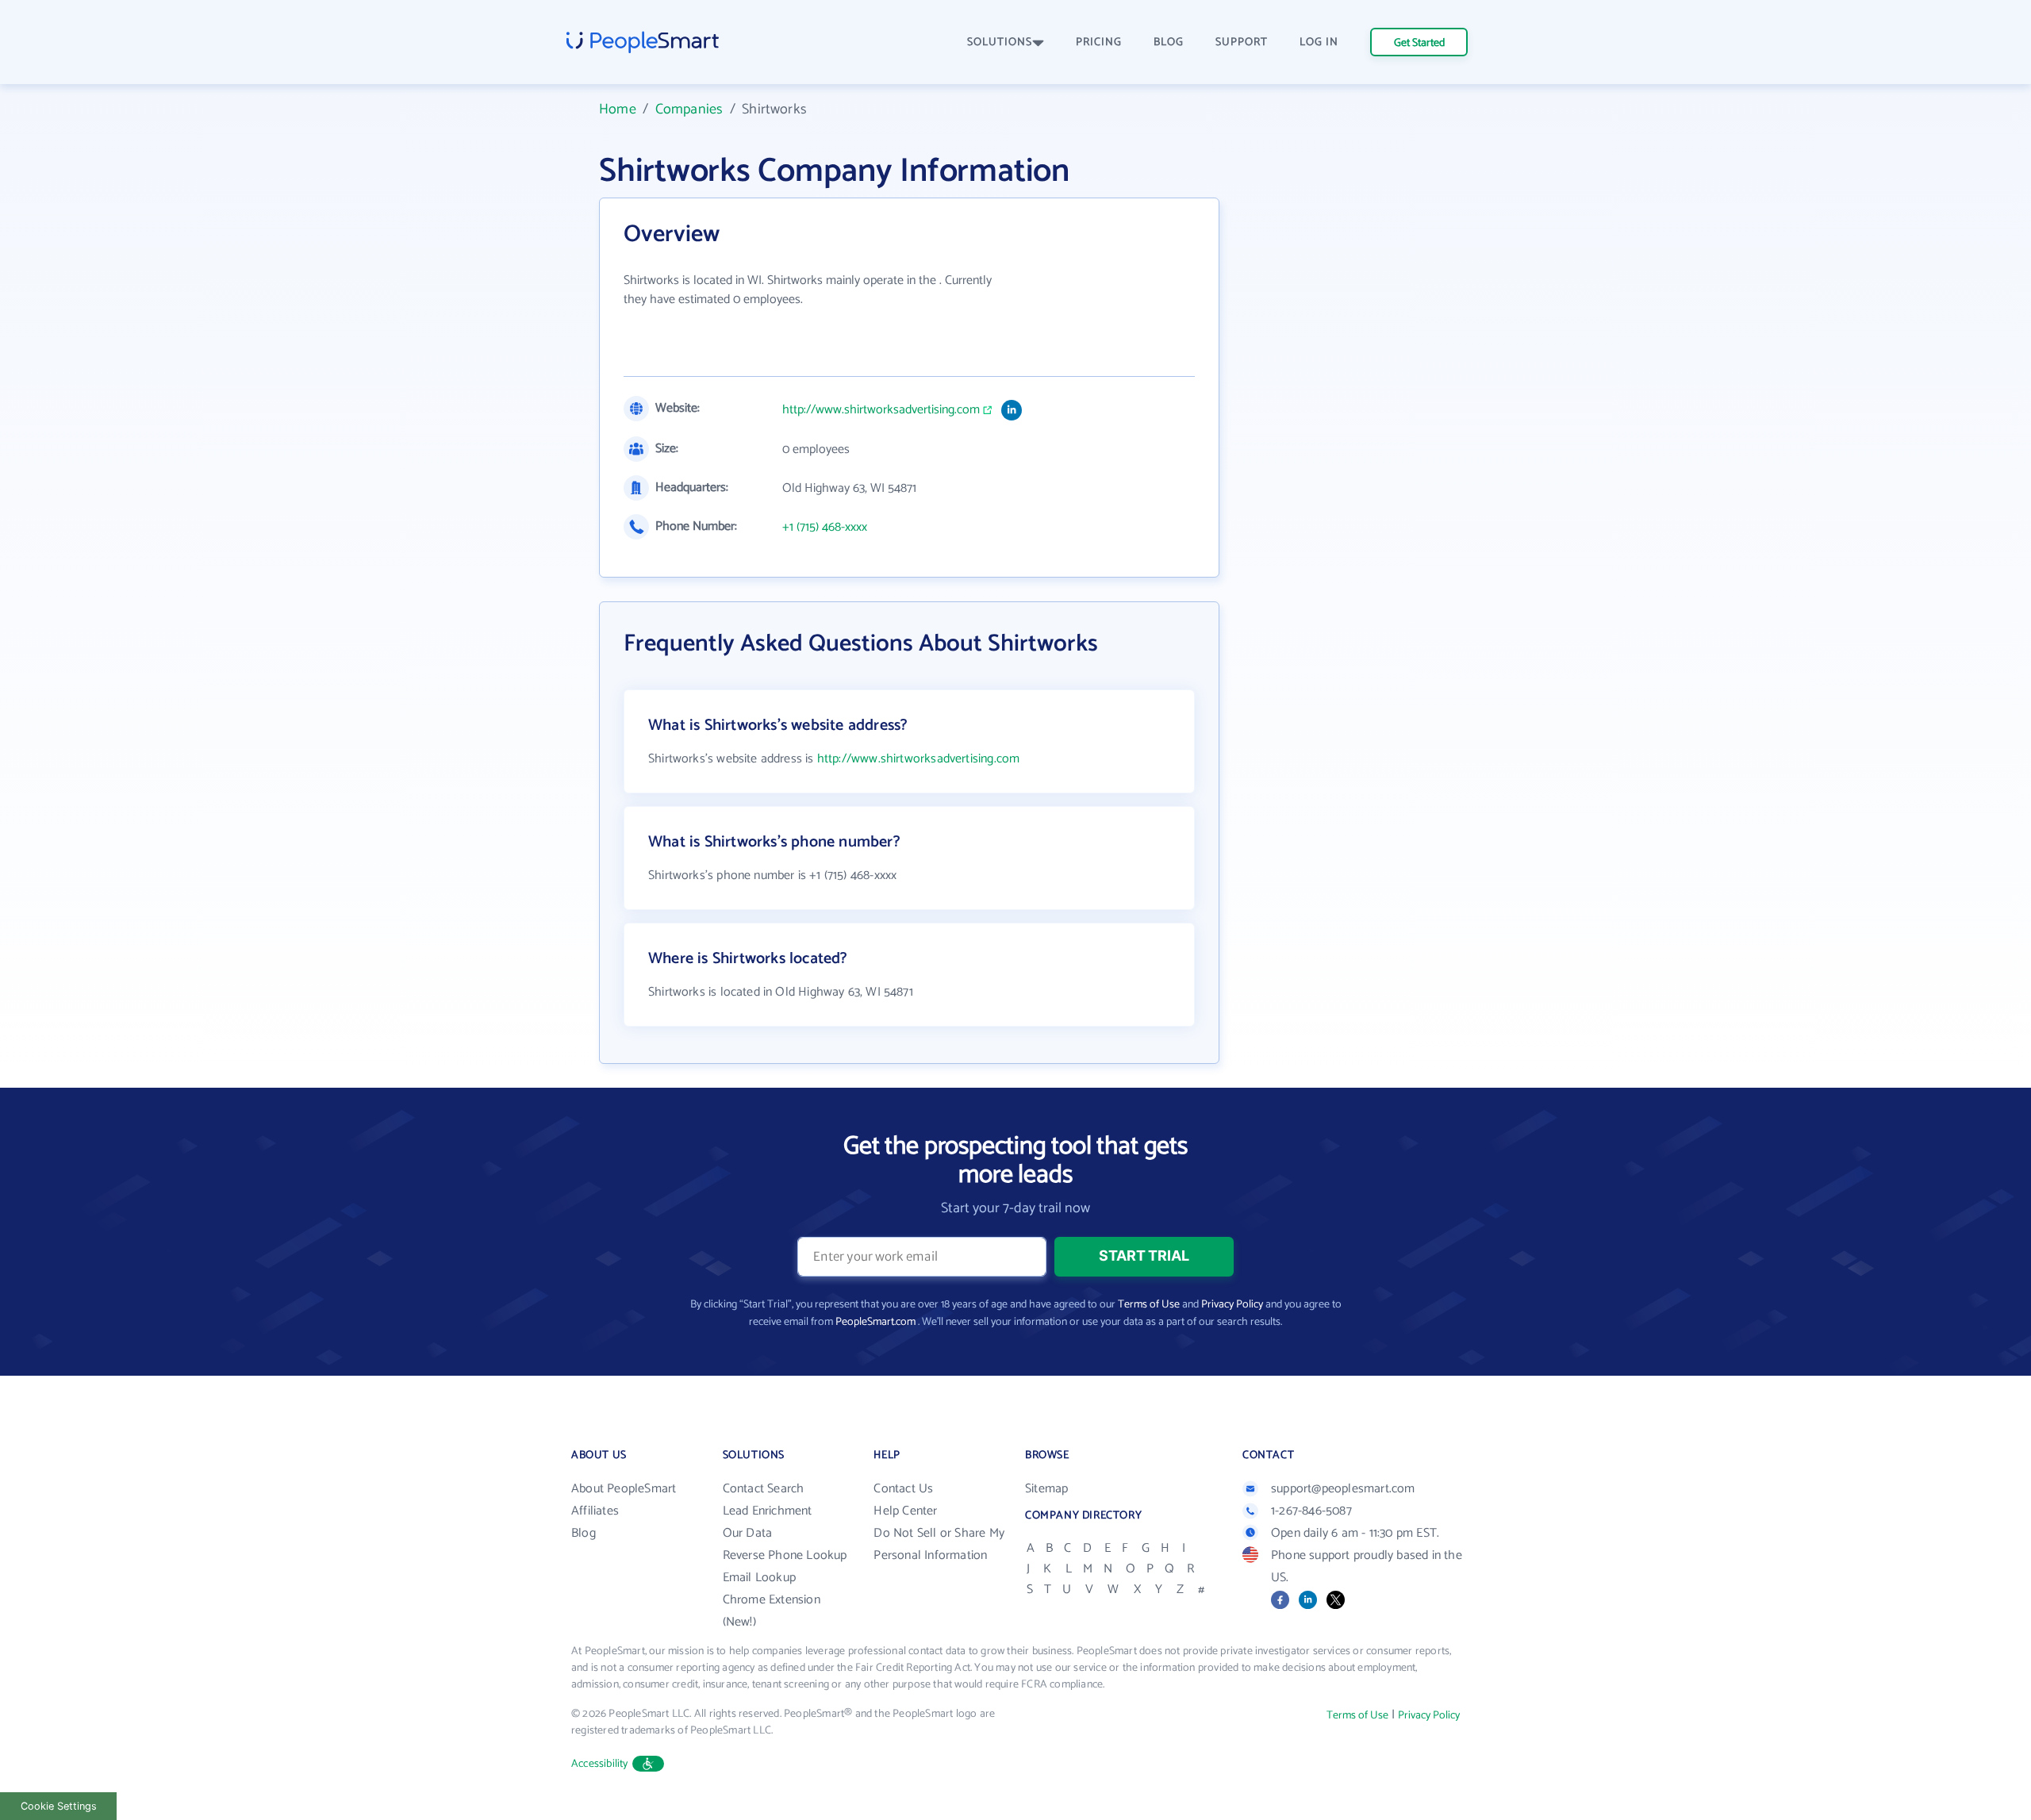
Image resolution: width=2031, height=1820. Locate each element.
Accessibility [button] (600, 1764)
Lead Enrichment (768, 1511)
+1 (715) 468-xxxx (825, 528)
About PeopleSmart (624, 1489)
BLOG (1169, 42)
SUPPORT (1242, 42)
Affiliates (595, 1511)
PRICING (1099, 42)
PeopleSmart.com (875, 1322)
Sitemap (1046, 1489)
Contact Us (903, 1489)
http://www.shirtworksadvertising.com (881, 410)
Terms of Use (1149, 1305)
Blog (584, 1533)
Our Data (748, 1533)
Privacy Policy (1232, 1305)
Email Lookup (759, 1578)
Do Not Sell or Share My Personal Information (939, 1544)
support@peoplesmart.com (1343, 1489)
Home (618, 109)
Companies (689, 109)
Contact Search (764, 1489)
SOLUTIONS (1000, 42)
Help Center (905, 1511)
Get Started (1419, 43)
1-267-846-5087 (1311, 1511)
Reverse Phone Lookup (785, 1555)
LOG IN (1319, 42)
